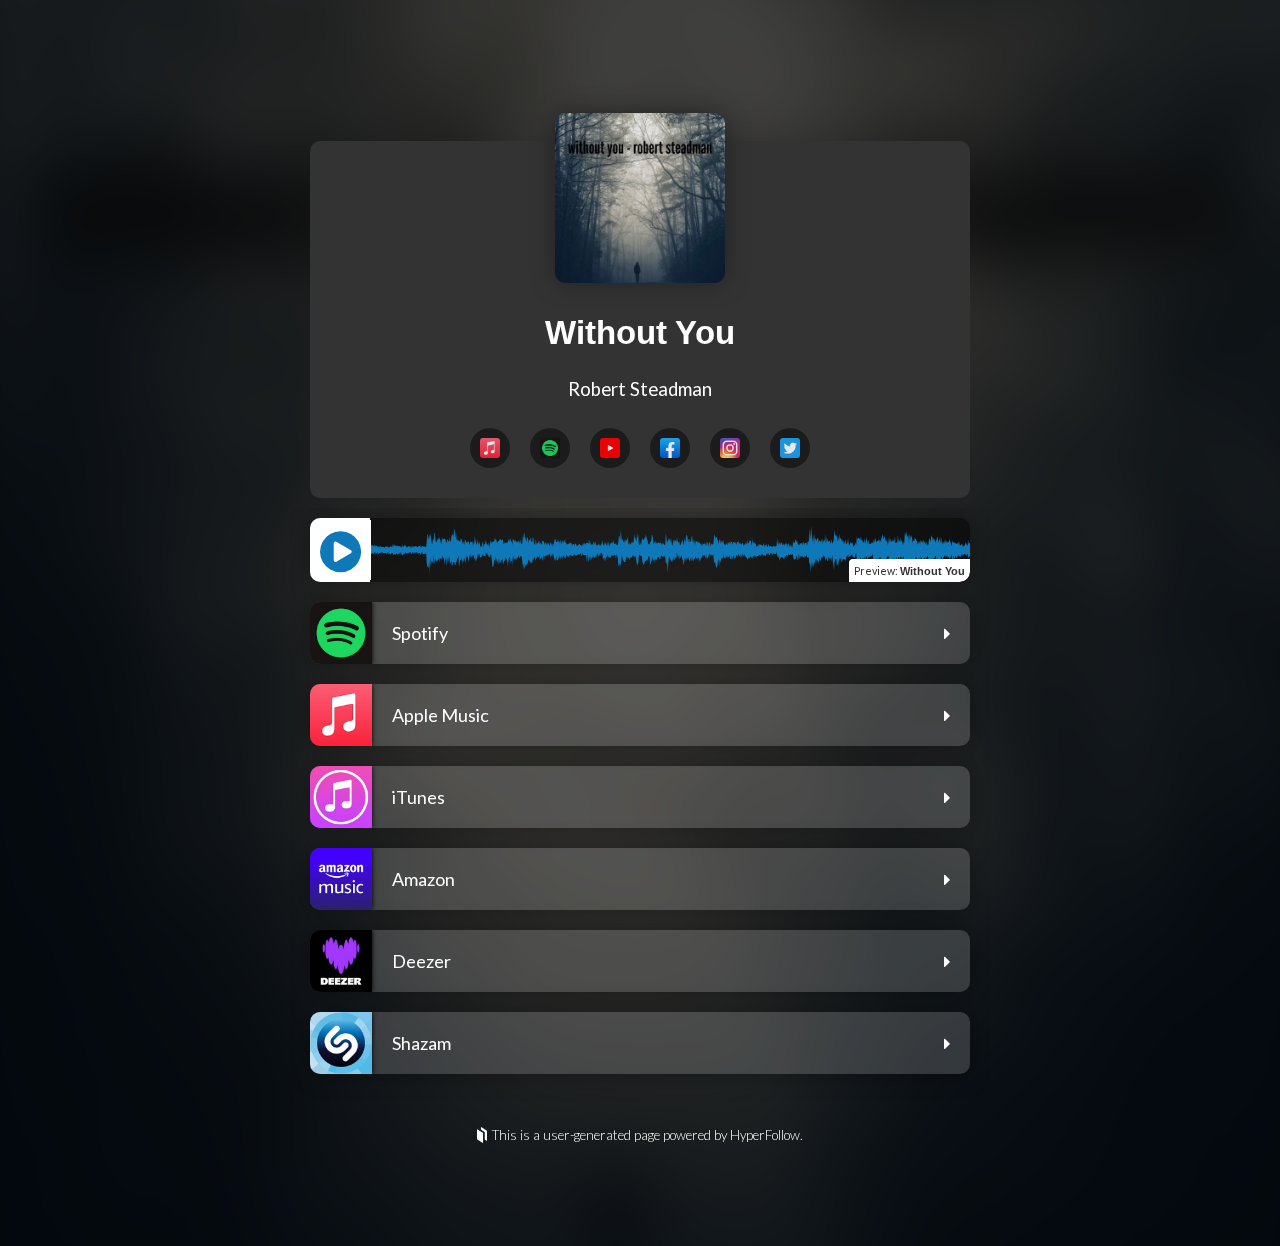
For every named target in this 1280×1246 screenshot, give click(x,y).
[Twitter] (790, 448)
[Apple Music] (490, 448)
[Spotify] (550, 448)
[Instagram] (730, 448)
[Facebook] (670, 448)
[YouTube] (610, 448)
